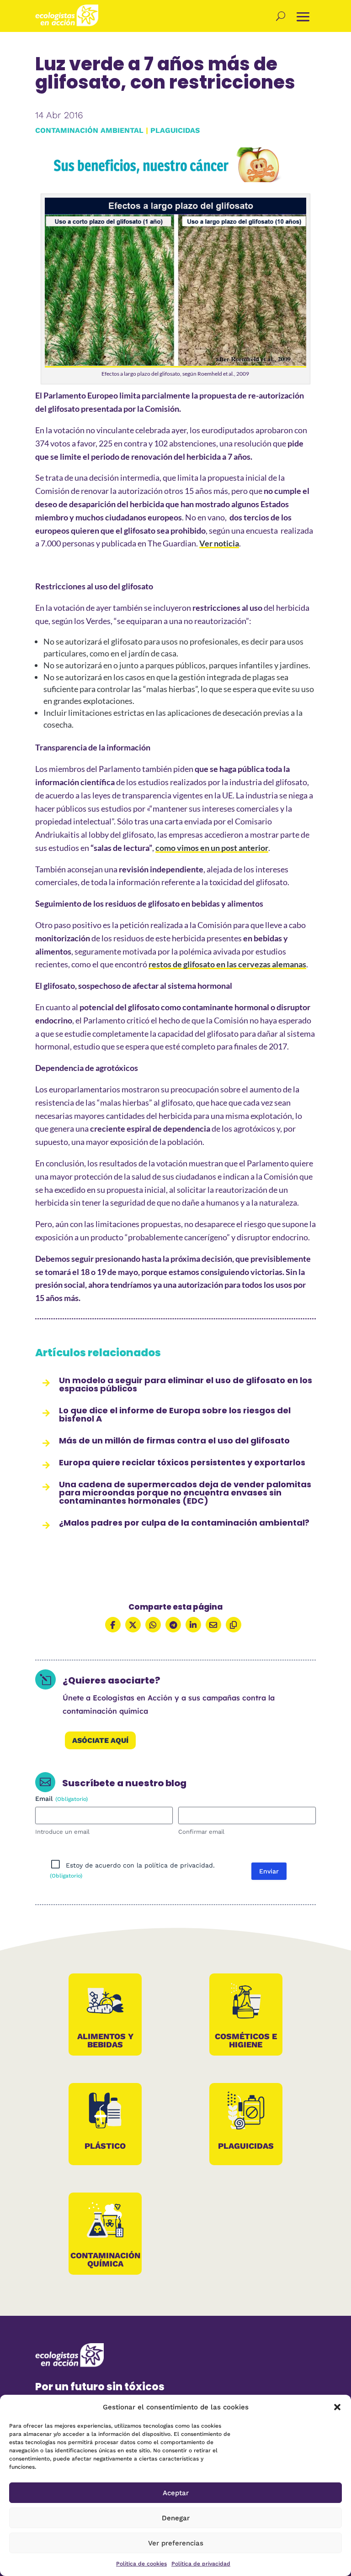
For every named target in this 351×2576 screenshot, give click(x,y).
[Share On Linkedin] (193, 1625)
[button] (337, 2407)
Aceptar (176, 2493)
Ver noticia (219, 543)
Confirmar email (201, 1832)
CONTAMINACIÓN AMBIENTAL (89, 130)
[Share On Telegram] (173, 1625)
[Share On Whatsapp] (153, 1625)
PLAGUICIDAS (175, 130)
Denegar (176, 2518)
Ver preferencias (176, 2543)
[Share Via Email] (213, 1625)
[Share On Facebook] (113, 1625)
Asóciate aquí (100, 1740)
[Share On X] (133, 1625)
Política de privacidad (201, 2564)
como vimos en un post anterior (212, 848)
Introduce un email (62, 1832)
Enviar (269, 1871)
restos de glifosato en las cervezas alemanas (227, 964)
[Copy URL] (234, 1625)
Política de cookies (141, 2564)
